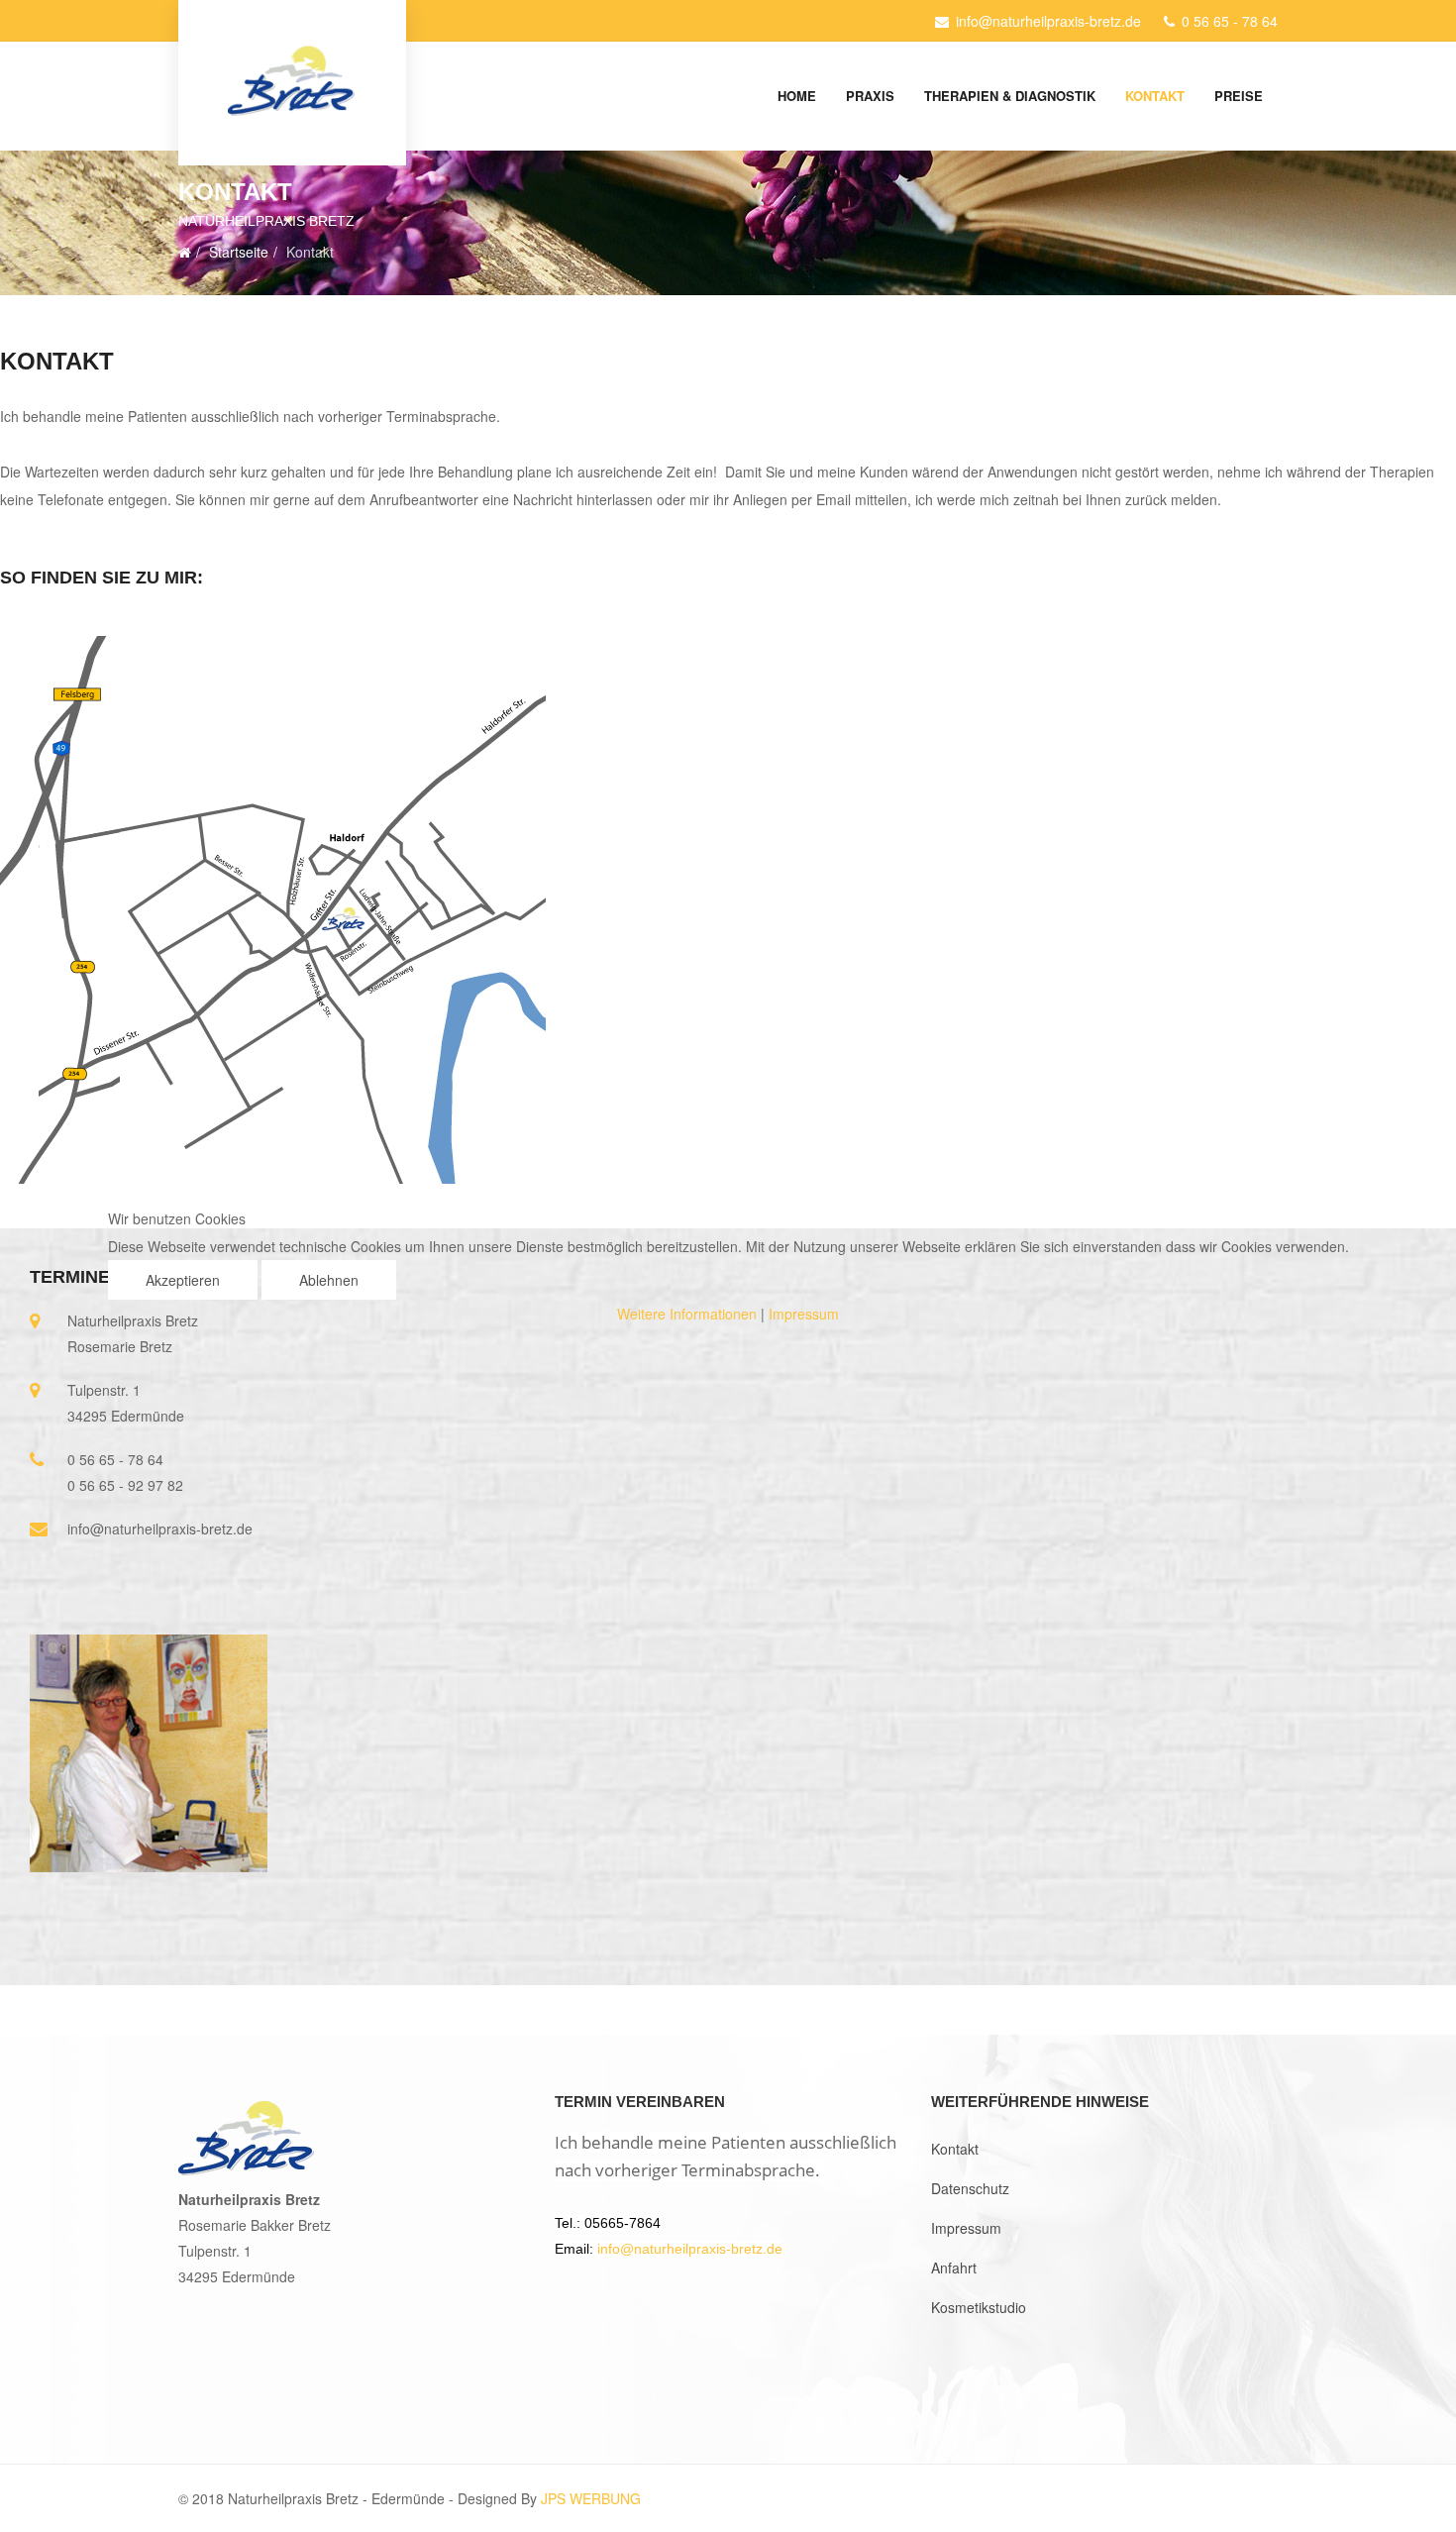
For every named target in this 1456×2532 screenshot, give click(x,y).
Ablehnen (329, 1280)
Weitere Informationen (687, 1314)
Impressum (804, 1314)
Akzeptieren (183, 1280)
